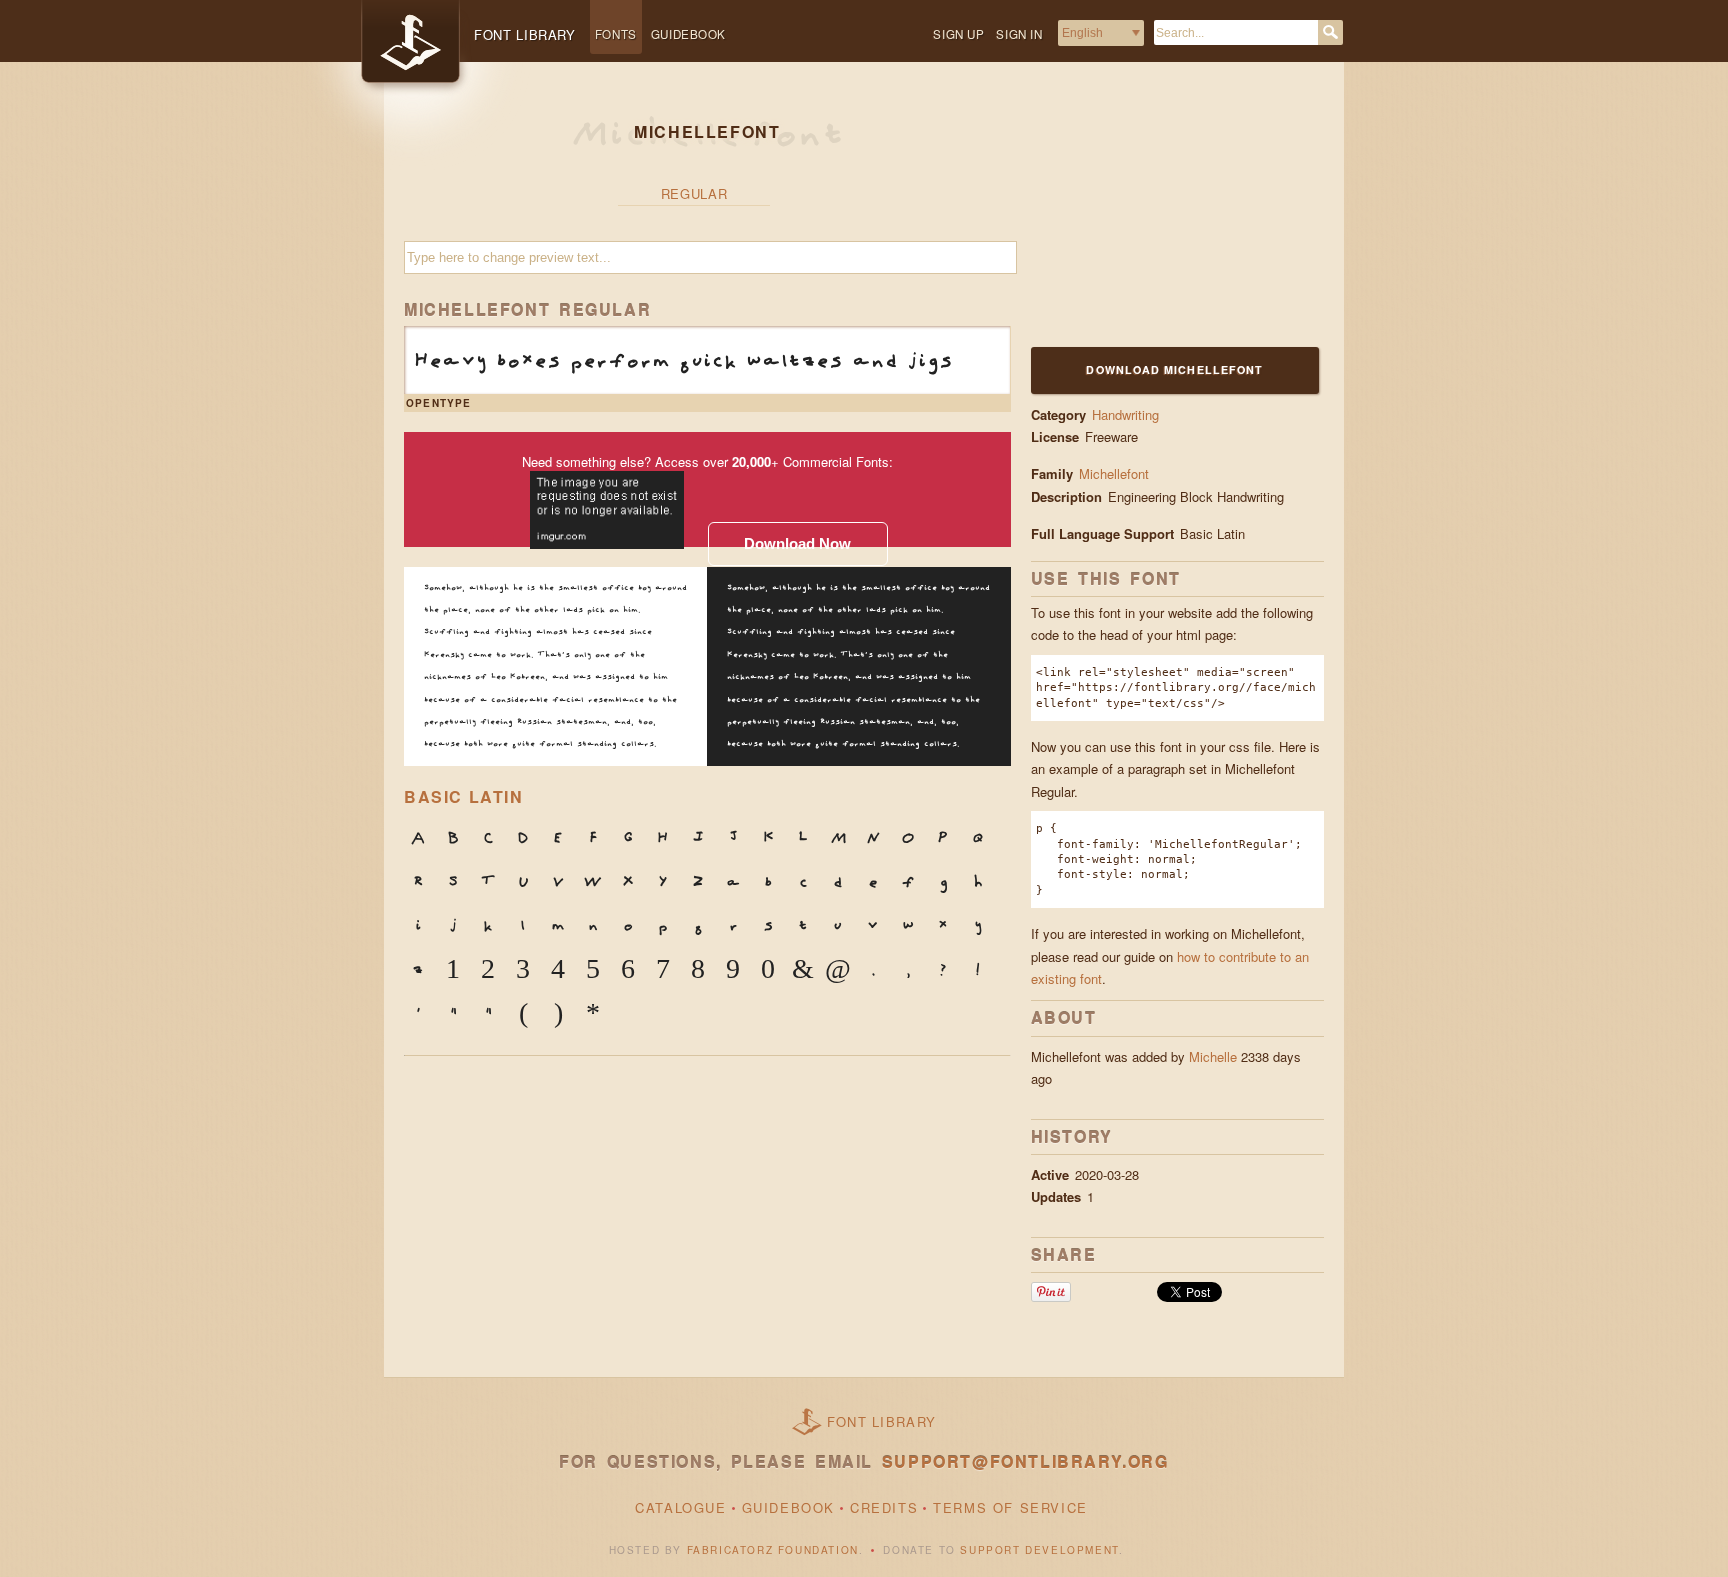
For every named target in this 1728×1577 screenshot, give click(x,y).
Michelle (1213, 1056)
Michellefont (1114, 473)
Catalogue (680, 1507)
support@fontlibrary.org (1025, 1461)
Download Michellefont (1174, 369)
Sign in (1019, 34)
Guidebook (688, 34)
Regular (694, 193)
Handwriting (1125, 414)
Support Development (1039, 1550)
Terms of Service (1010, 1507)
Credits (884, 1507)
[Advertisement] (1156, 217)
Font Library (882, 1421)
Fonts (616, 34)
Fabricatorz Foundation (773, 1550)
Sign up (958, 34)
